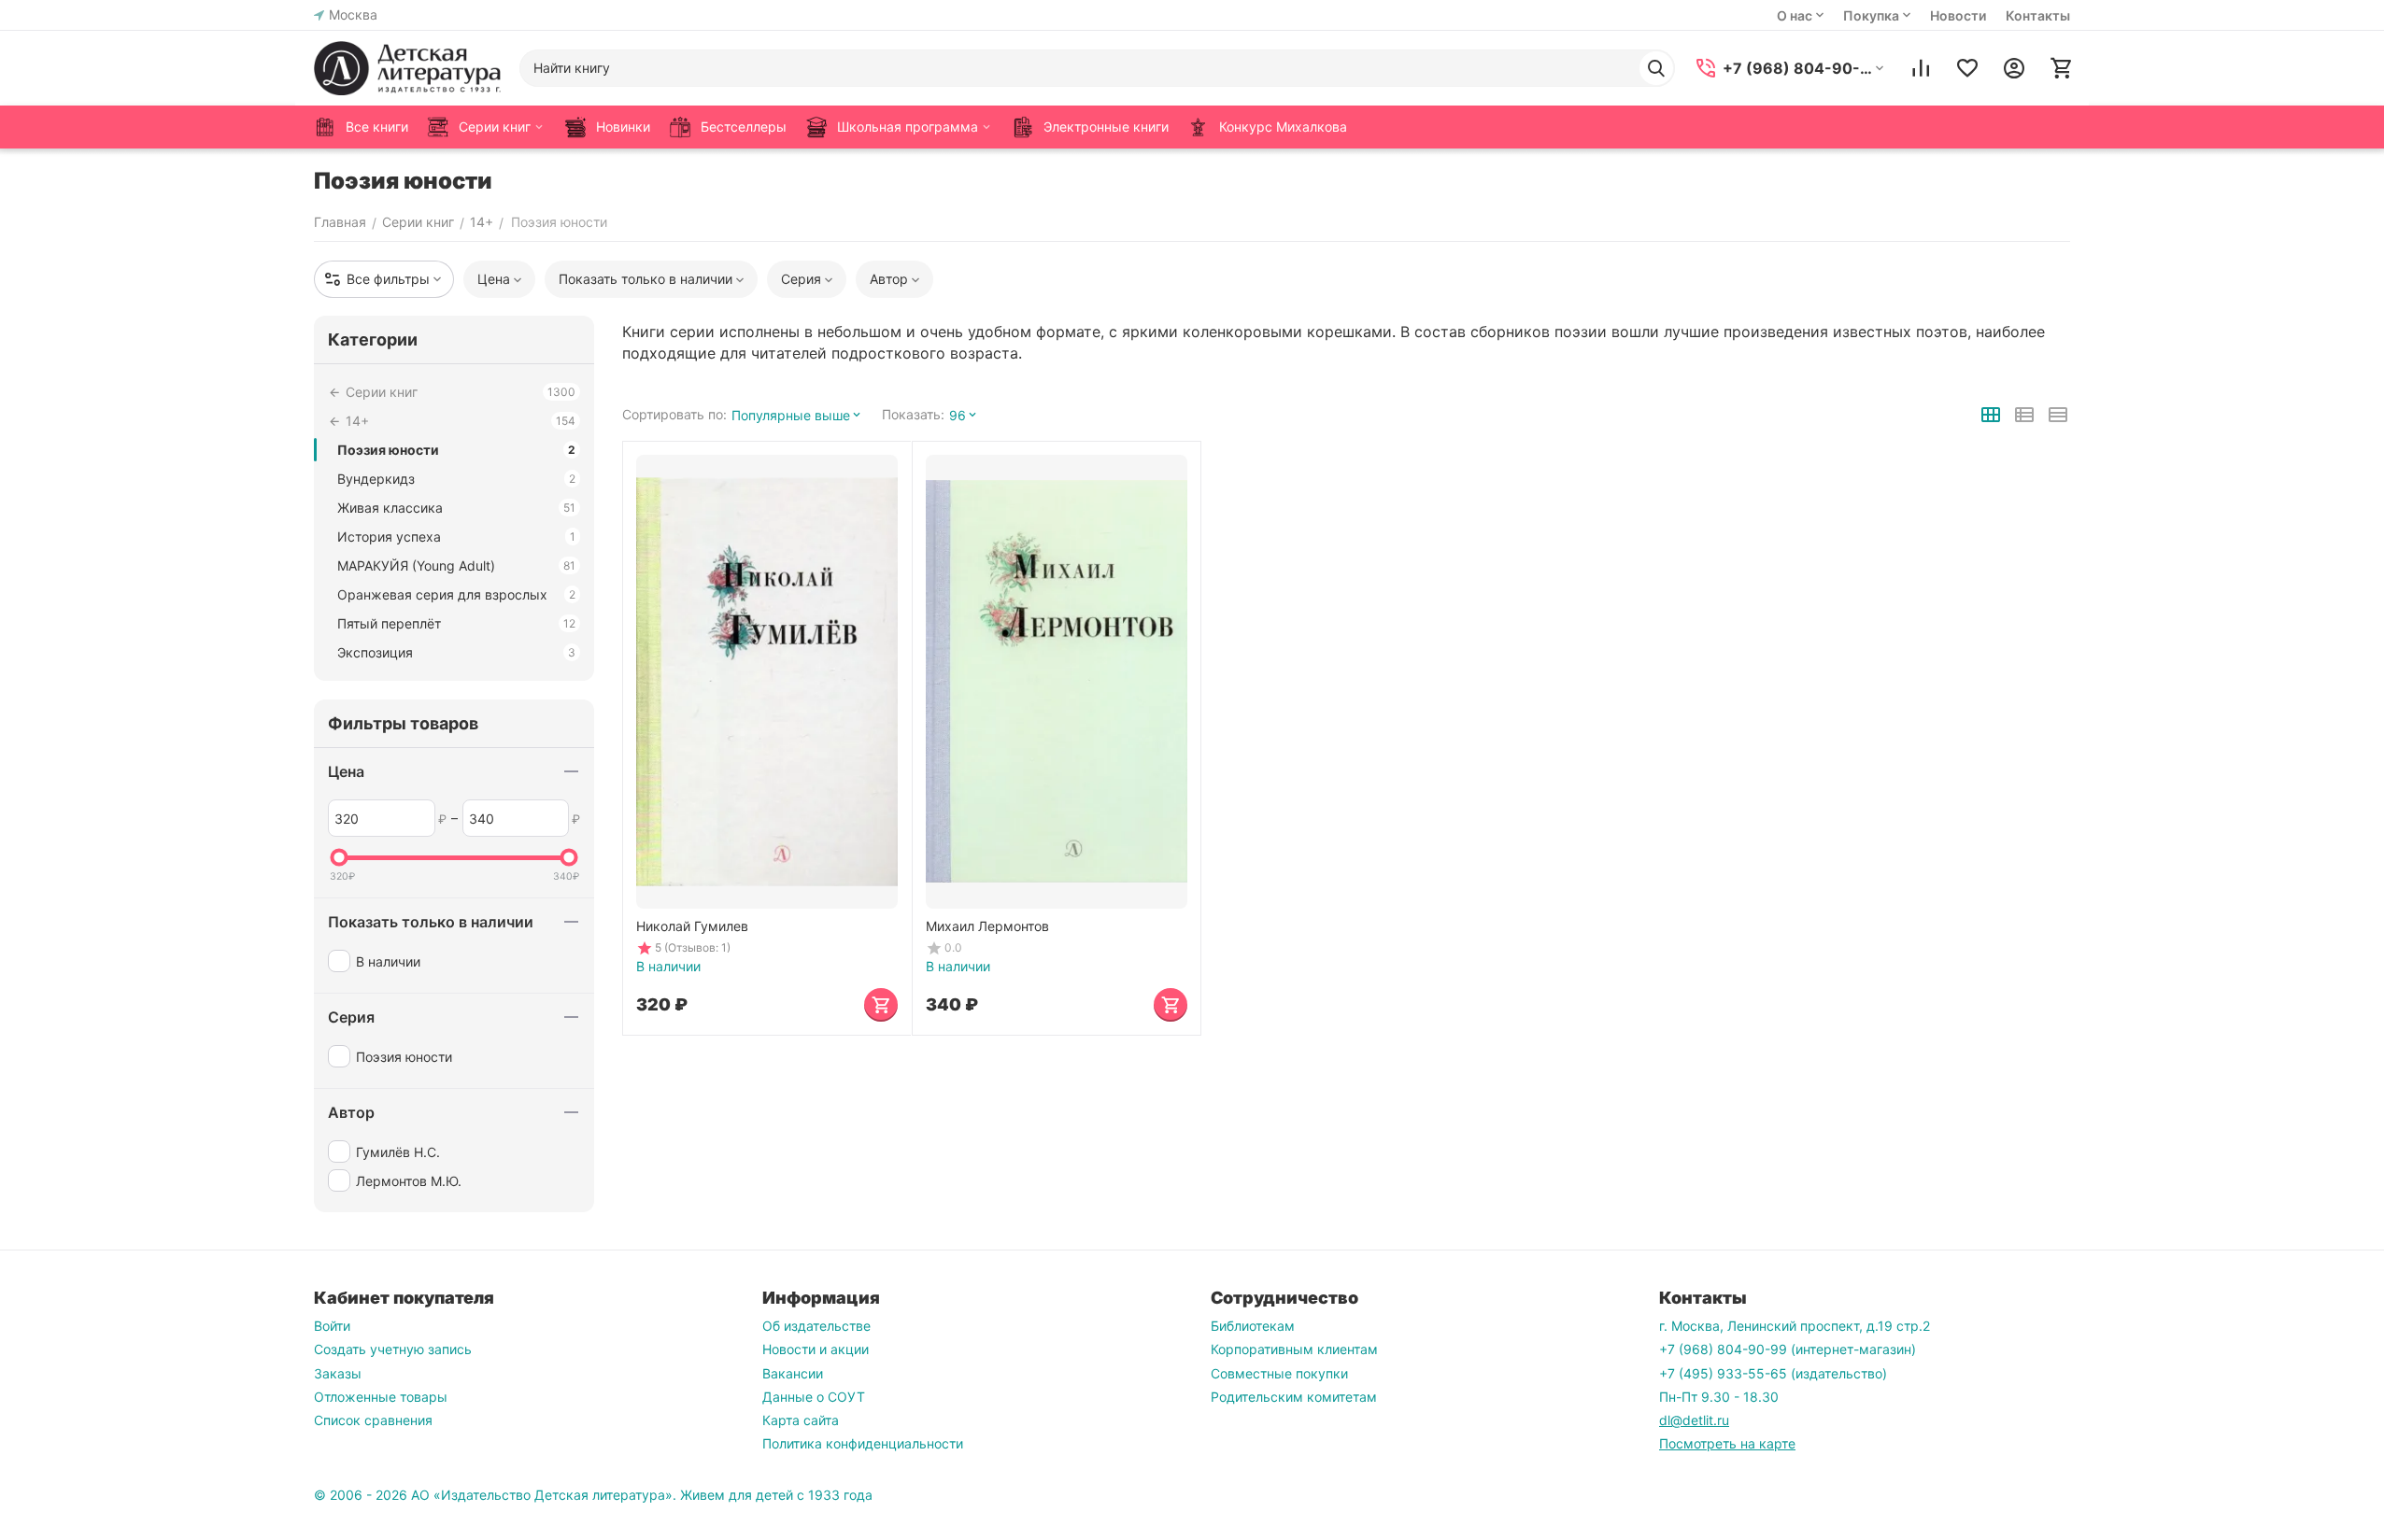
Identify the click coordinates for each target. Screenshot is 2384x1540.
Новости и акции (816, 1349)
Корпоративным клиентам (1294, 1349)
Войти (332, 1326)
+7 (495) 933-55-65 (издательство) (1773, 1373)
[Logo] (407, 68)
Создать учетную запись (393, 1349)
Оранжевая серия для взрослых (456, 594)
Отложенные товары (381, 1397)
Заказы (338, 1373)
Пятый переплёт (456, 623)
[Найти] (1656, 68)
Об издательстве (816, 1326)
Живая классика (456, 508)
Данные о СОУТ (814, 1397)
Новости (1958, 15)
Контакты (2038, 15)
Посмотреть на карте (1727, 1443)
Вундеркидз (456, 479)
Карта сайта (801, 1420)
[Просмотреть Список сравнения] (1921, 68)
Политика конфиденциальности (863, 1443)
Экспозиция (456, 652)
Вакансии (793, 1373)
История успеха (456, 537)
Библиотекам (1253, 1326)
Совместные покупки (1279, 1373)
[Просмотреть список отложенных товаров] (1967, 68)
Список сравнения (373, 1420)
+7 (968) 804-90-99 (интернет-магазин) (1788, 1349)
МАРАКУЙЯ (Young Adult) (456, 565)
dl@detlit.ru (1694, 1420)
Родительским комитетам (1294, 1397)
